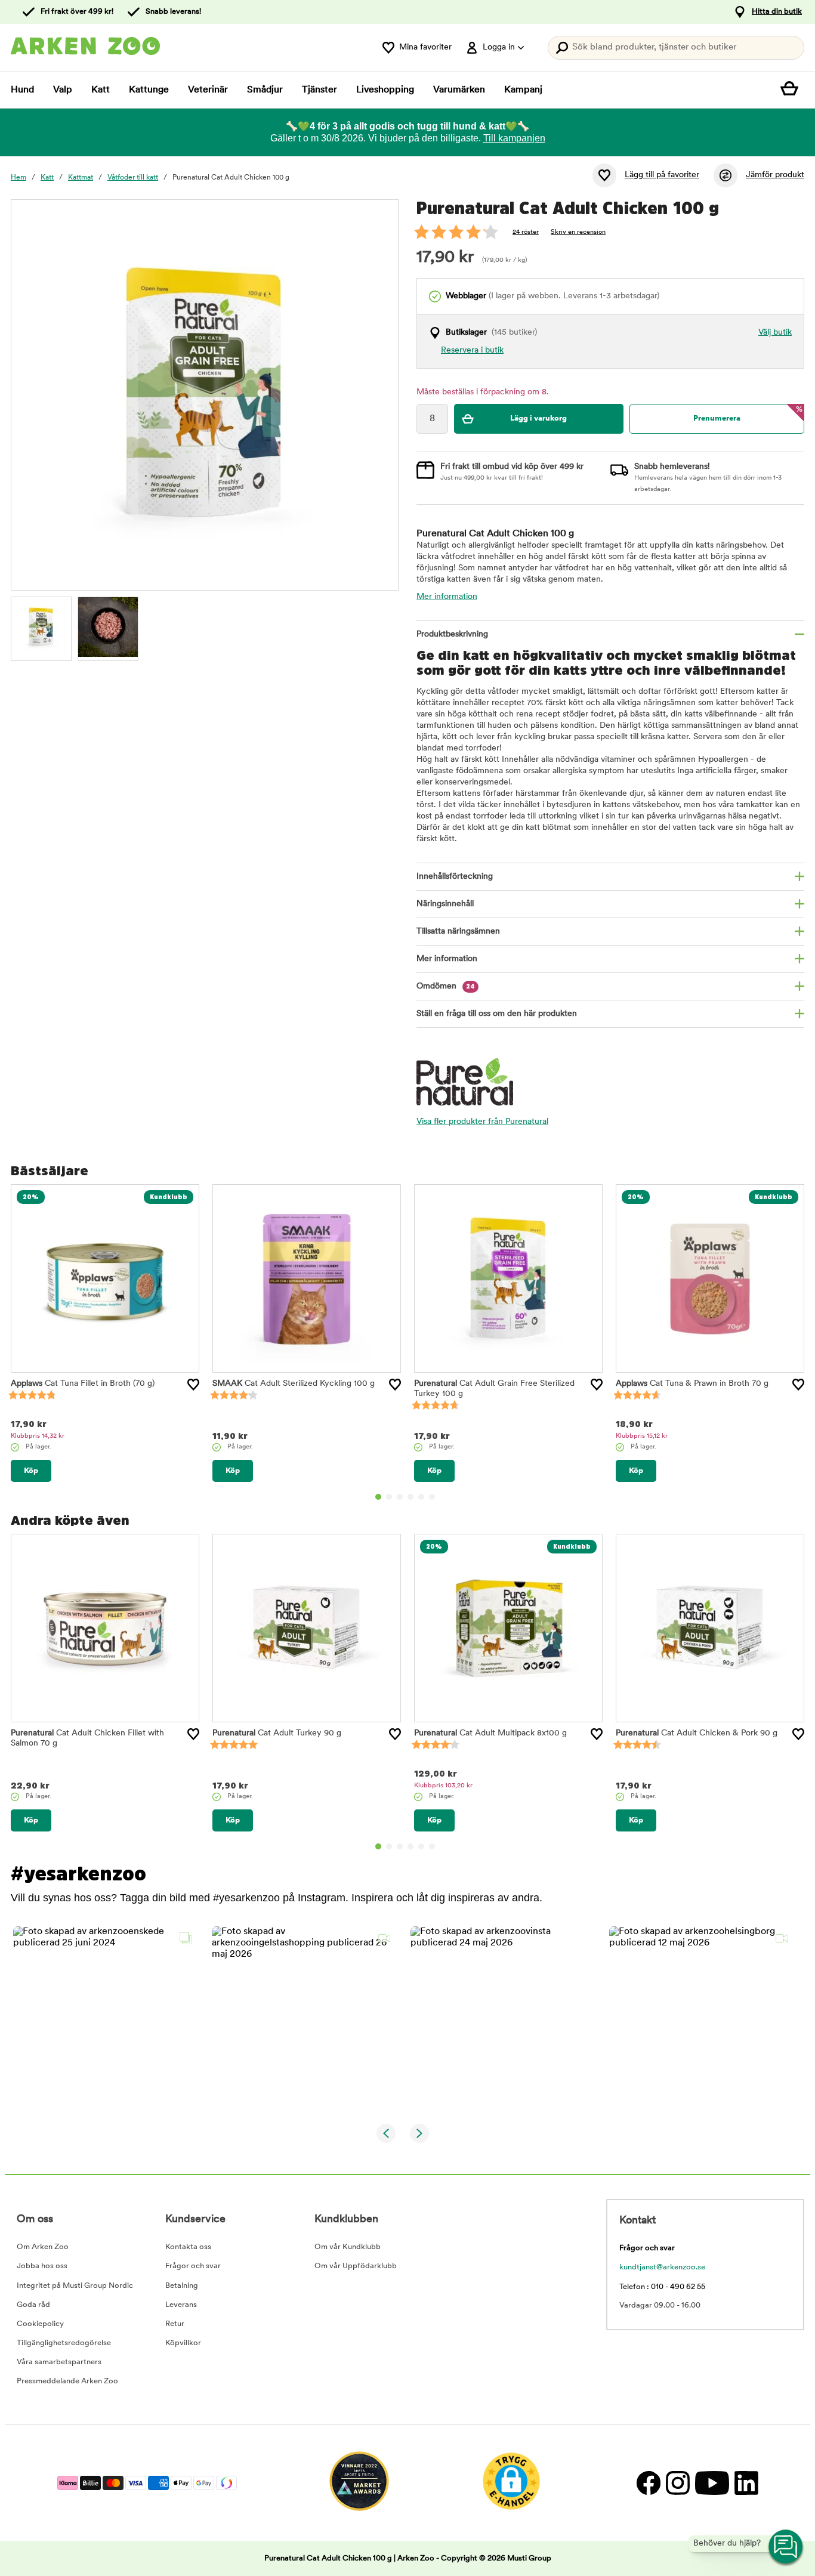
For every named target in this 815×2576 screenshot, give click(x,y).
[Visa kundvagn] (792, 90)
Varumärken (459, 90)
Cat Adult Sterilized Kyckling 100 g (294, 1384)
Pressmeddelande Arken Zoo (67, 2381)
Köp (31, 1471)
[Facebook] (648, 2483)
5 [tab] (421, 1497)
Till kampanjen (514, 138)
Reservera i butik (472, 350)
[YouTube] (712, 2483)
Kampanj (523, 90)
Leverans (181, 2305)
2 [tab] (389, 1497)
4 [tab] (410, 1497)
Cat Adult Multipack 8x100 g (490, 1733)
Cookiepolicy (40, 2324)
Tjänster (319, 90)
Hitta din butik (777, 12)
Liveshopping (385, 90)
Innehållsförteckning (455, 877)
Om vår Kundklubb (348, 2247)
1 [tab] (378, 1497)
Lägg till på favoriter (662, 175)
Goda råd (33, 2305)
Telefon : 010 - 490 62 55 (662, 2287)
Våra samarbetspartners (59, 2362)
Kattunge (149, 90)
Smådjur (265, 90)
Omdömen (446, 986)
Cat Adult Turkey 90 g (277, 1733)
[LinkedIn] (745, 2483)
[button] (105, 2019)
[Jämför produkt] (726, 175)
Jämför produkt (775, 175)
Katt (101, 90)
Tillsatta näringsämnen (458, 932)
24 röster (526, 232)
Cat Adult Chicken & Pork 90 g (697, 1733)
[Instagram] (677, 2483)
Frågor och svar (193, 2266)
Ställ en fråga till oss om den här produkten (497, 1014)
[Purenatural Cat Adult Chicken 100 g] (41, 627)
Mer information (447, 597)
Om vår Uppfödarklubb (356, 2266)
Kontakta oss (188, 2247)
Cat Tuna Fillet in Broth (83, 1384)
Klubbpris (38, 1436)
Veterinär (208, 90)
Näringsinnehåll (445, 904)
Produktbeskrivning (452, 634)
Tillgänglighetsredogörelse (64, 2343)
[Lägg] (193, 1385)
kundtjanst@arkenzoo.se (662, 2267)
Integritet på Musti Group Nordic (75, 2286)
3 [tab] (400, 1497)
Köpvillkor (183, 2343)
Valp (63, 90)
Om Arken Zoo (43, 2247)
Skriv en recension (578, 232)
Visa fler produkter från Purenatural (482, 1122)
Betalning (182, 2286)
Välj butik (775, 333)
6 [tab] (432, 1497)
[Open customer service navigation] (786, 2547)
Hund (22, 90)
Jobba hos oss (42, 2266)
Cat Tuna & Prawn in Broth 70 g (692, 1384)
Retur (175, 2324)
